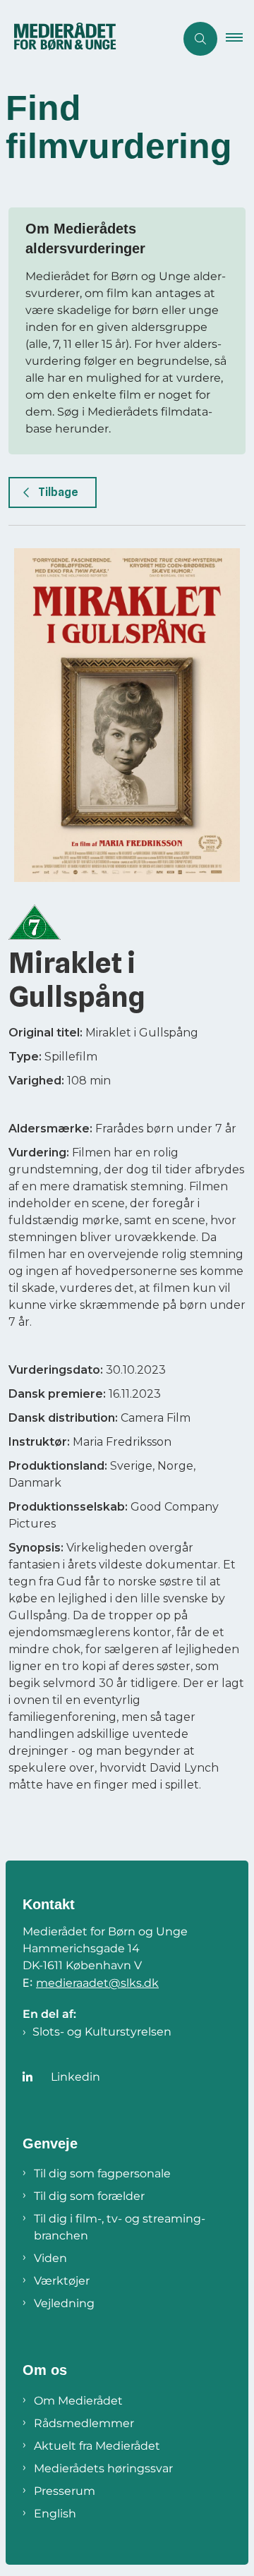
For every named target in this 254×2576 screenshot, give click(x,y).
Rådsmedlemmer (84, 2423)
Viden (50, 2258)
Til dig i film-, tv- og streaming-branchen (120, 2227)
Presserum (65, 2491)
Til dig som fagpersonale (102, 2173)
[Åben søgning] (200, 39)
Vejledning (64, 2303)
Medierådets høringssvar (103, 2468)
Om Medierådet (78, 2401)
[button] (240, 39)
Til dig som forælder (89, 2196)
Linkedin (75, 2077)
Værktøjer (62, 2281)
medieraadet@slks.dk (97, 1983)
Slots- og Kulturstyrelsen (102, 2032)
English (55, 2514)
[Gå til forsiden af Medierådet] (87, 39)
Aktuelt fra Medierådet (97, 2446)
